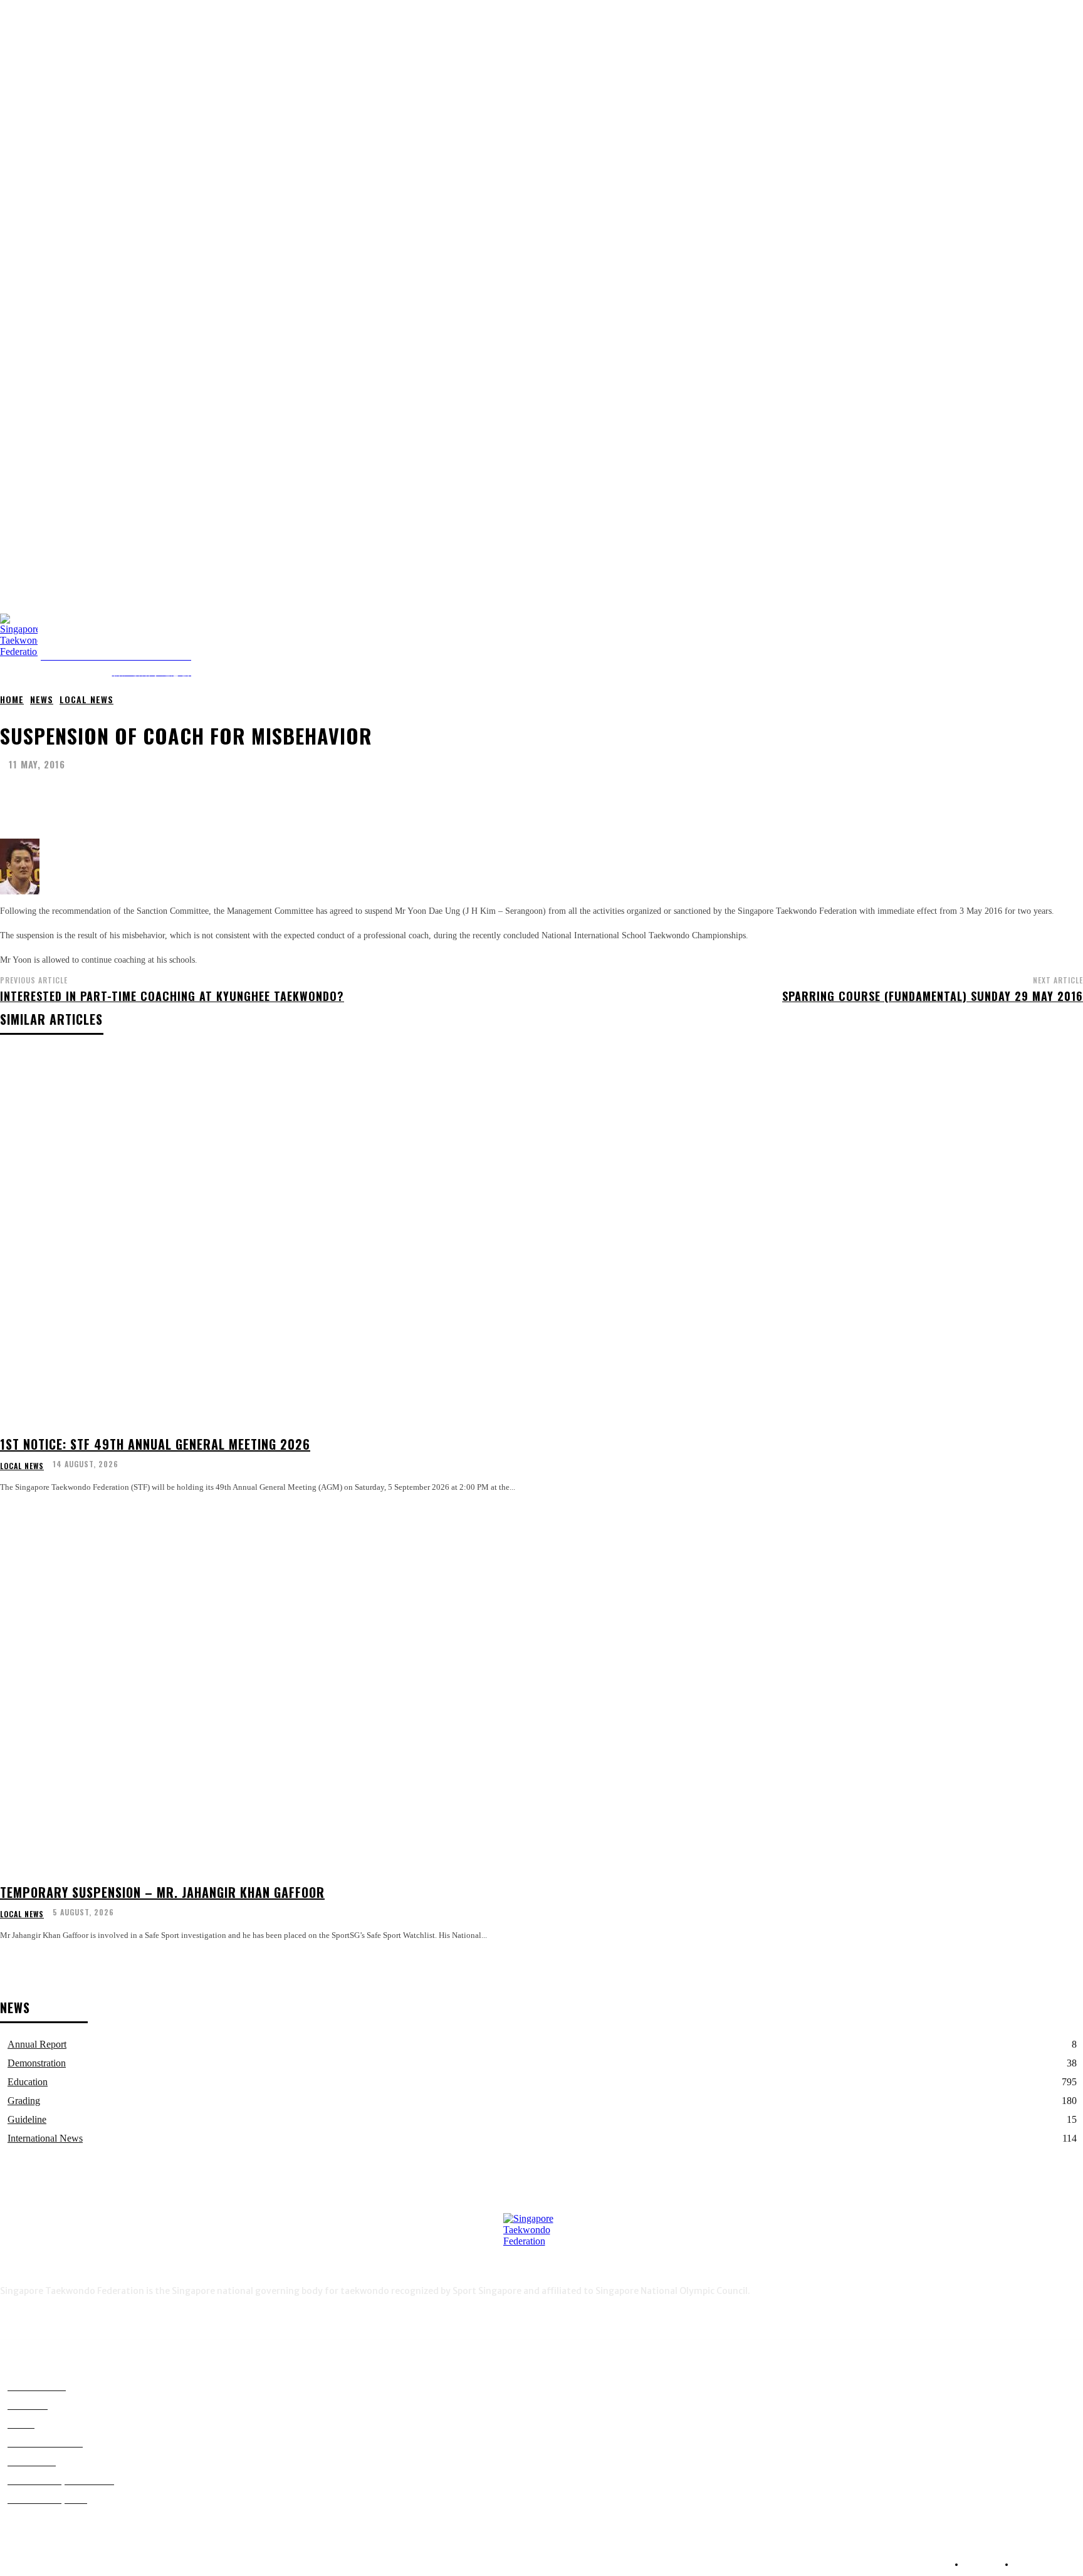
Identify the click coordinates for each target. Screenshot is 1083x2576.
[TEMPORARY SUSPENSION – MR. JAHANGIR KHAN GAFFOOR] (275, 1687)
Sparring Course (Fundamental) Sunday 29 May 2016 (933, 996)
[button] (1073, 599)
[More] (374, 796)
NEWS (42, 699)
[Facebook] (1056, 645)
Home (12, 699)
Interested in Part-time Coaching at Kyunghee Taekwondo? (172, 996)
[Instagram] (1076, 645)
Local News (86, 699)
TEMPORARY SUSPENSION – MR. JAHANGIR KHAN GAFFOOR (162, 1892)
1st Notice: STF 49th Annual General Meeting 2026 (155, 1444)
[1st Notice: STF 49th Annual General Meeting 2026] (275, 1239)
